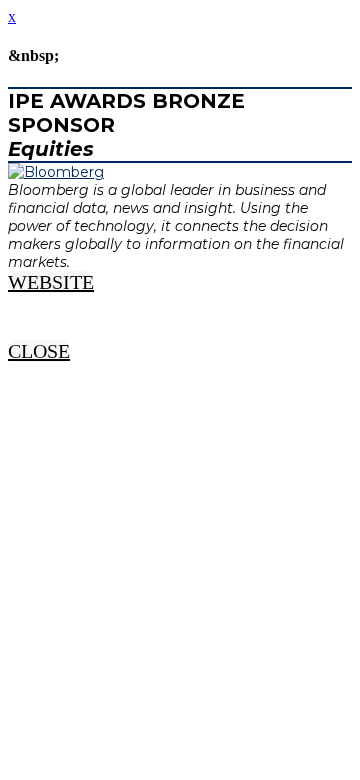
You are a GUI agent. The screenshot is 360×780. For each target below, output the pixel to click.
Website (51, 282)
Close (39, 351)
